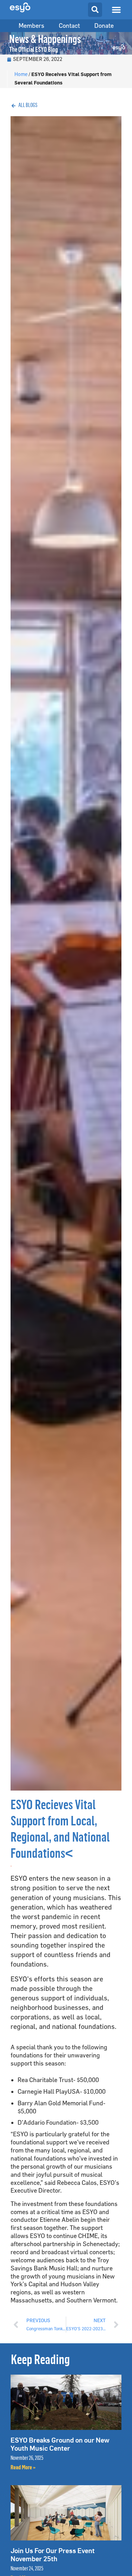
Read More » (23, 2468)
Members (32, 26)
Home (21, 74)
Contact (69, 26)
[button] (116, 10)
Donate (104, 26)
